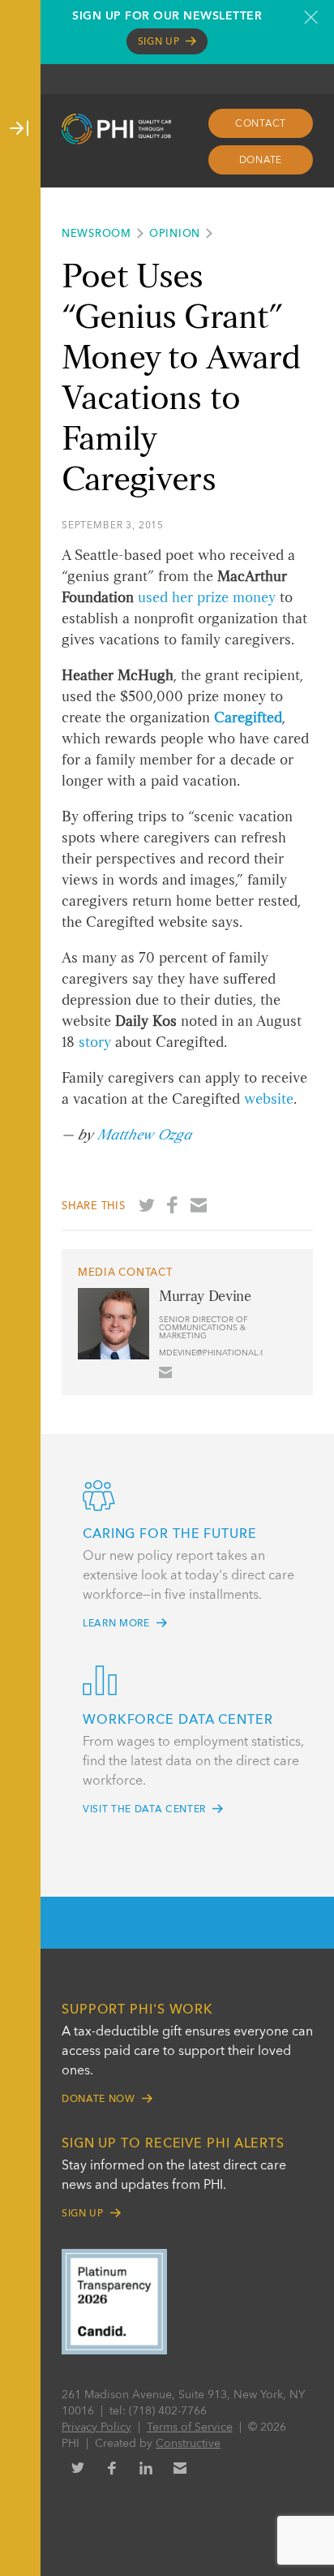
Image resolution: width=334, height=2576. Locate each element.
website (269, 1100)
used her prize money (207, 598)
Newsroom (96, 234)
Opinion (175, 234)
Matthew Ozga (144, 1135)
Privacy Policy (96, 2427)
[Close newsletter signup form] (311, 17)
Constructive (188, 2444)
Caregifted (248, 718)
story (95, 1043)
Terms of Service (190, 2427)
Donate (261, 161)
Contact (261, 124)
